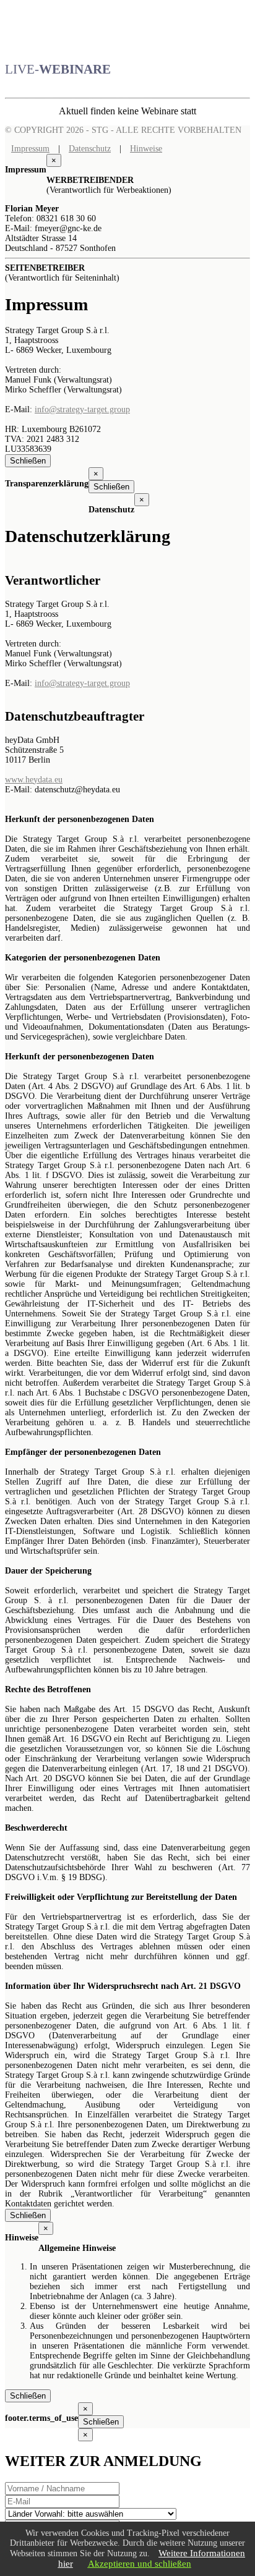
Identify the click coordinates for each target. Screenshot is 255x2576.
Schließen (28, 461)
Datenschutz (90, 149)
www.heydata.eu (34, 780)
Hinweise (146, 149)
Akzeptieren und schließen (140, 2564)
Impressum (30, 149)
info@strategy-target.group (82, 409)
